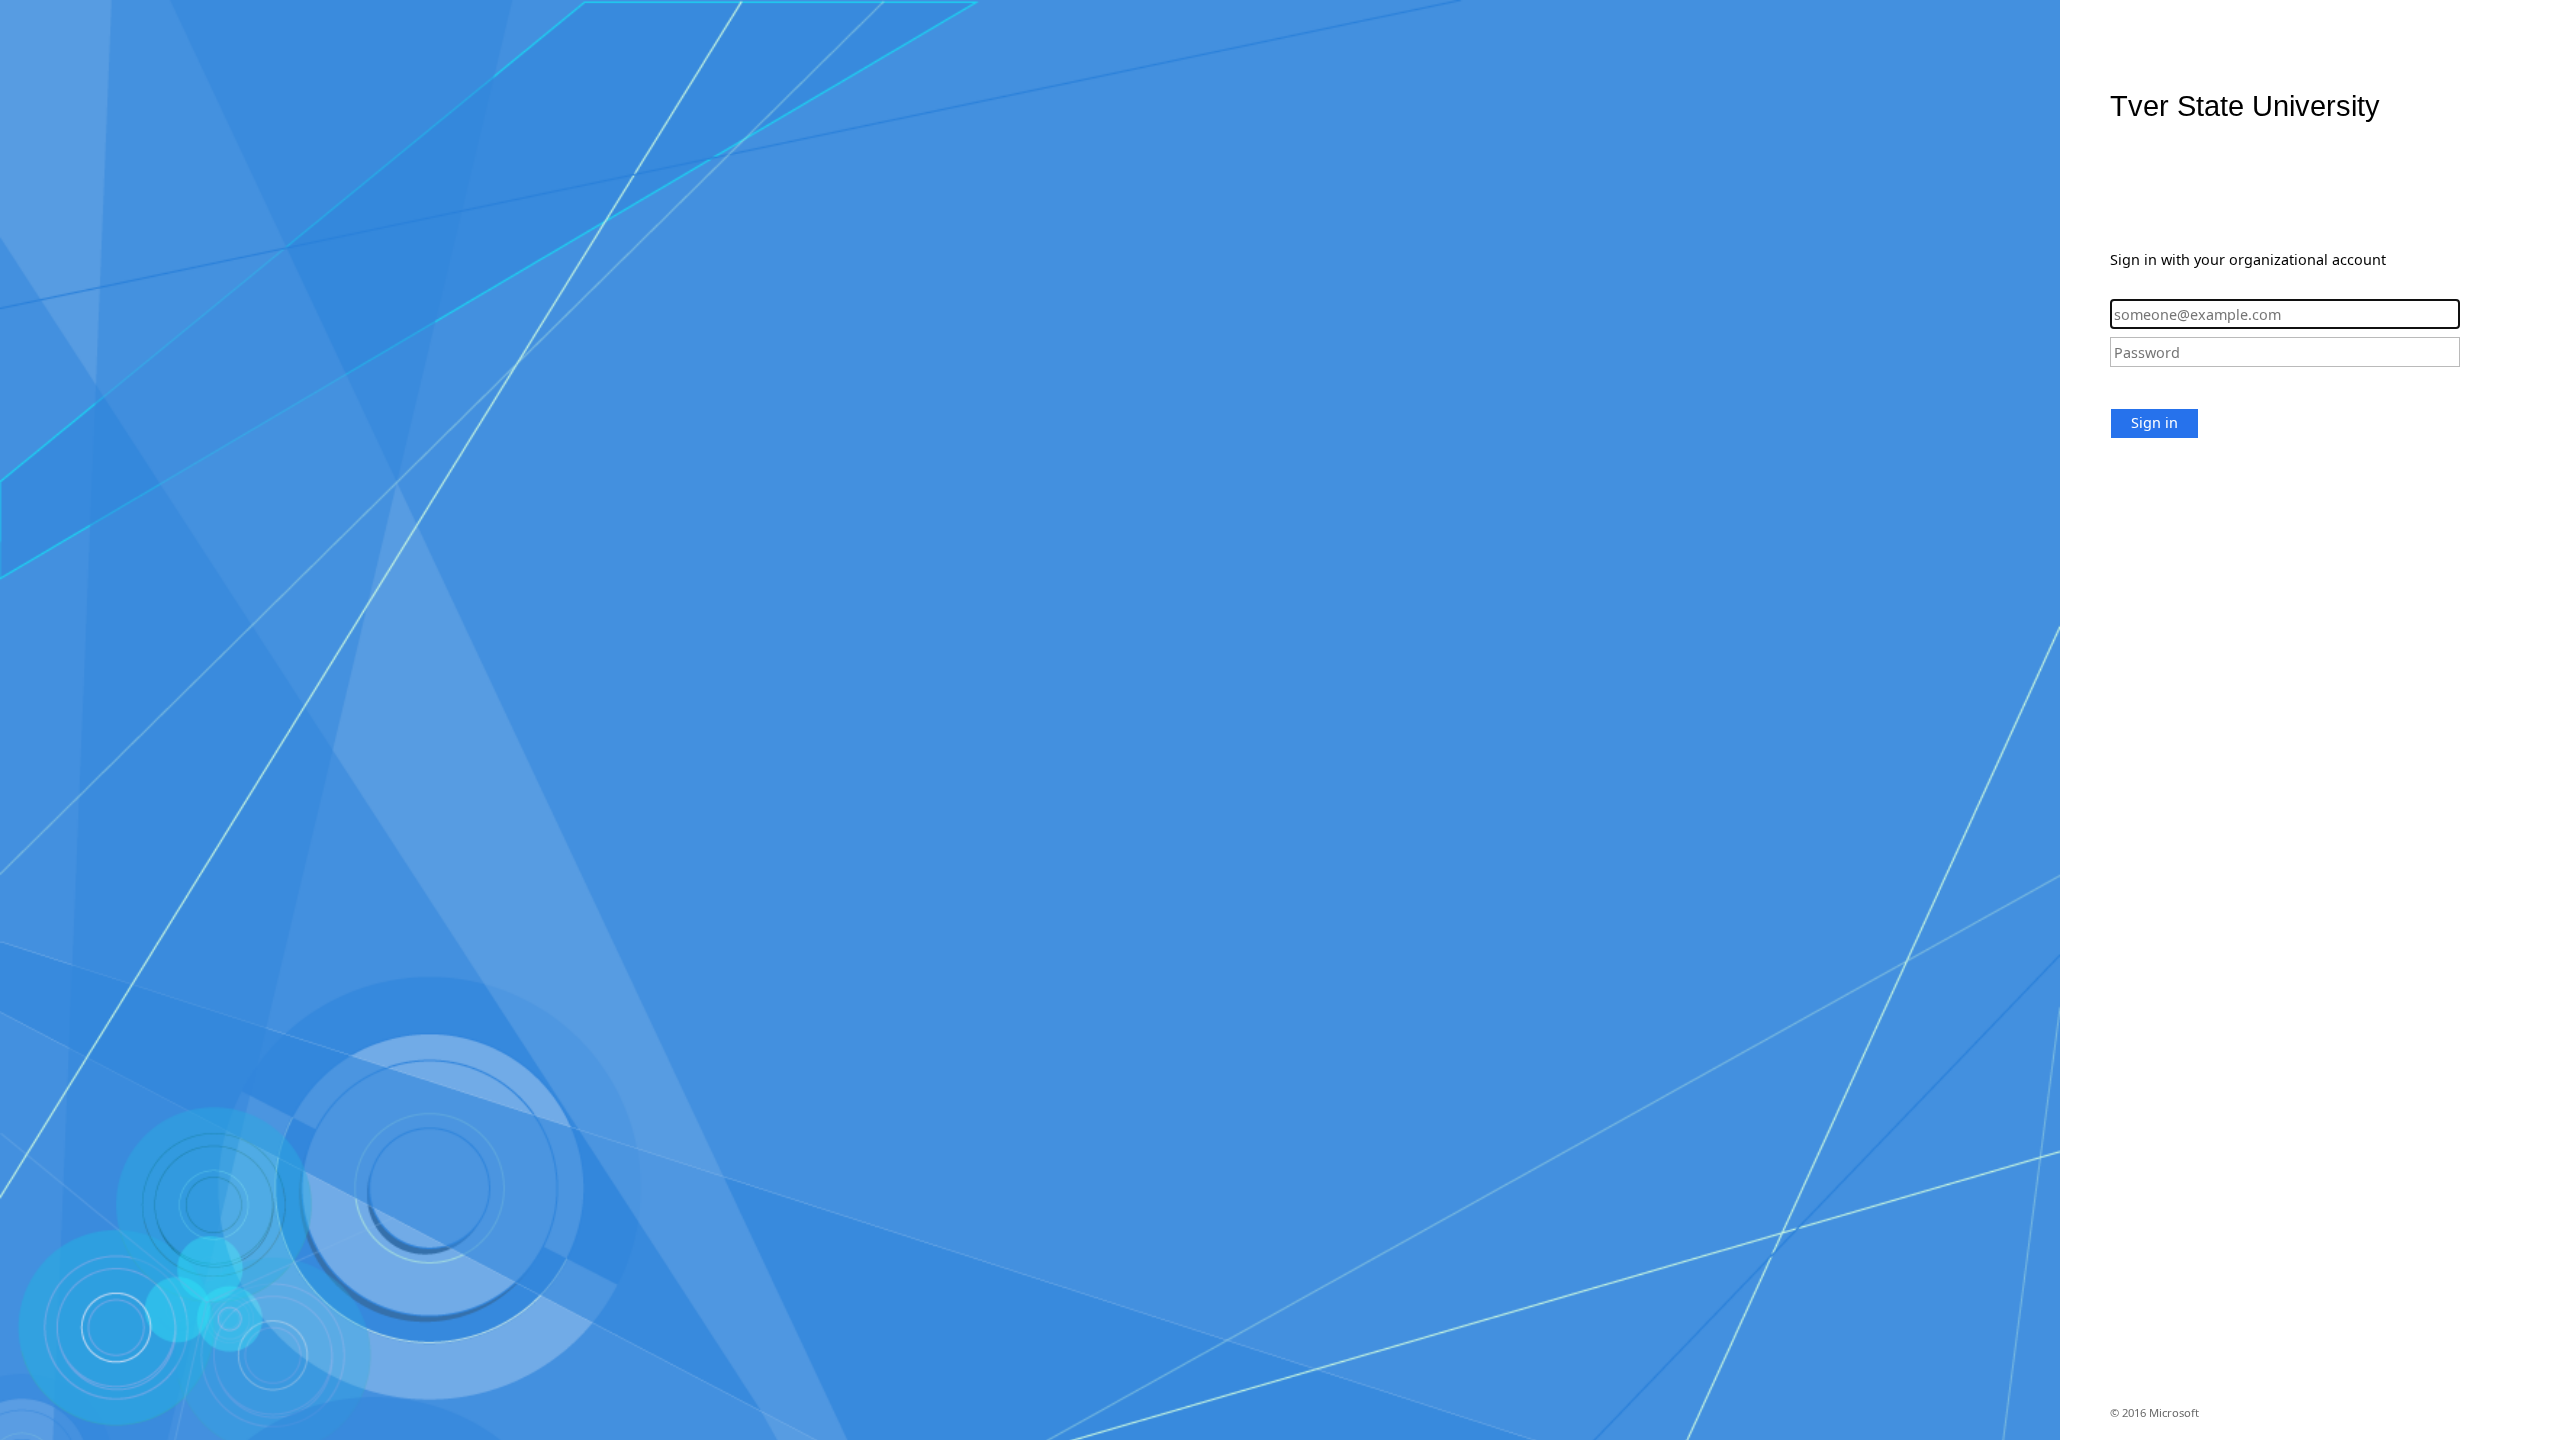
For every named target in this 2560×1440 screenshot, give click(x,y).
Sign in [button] (2154, 422)
